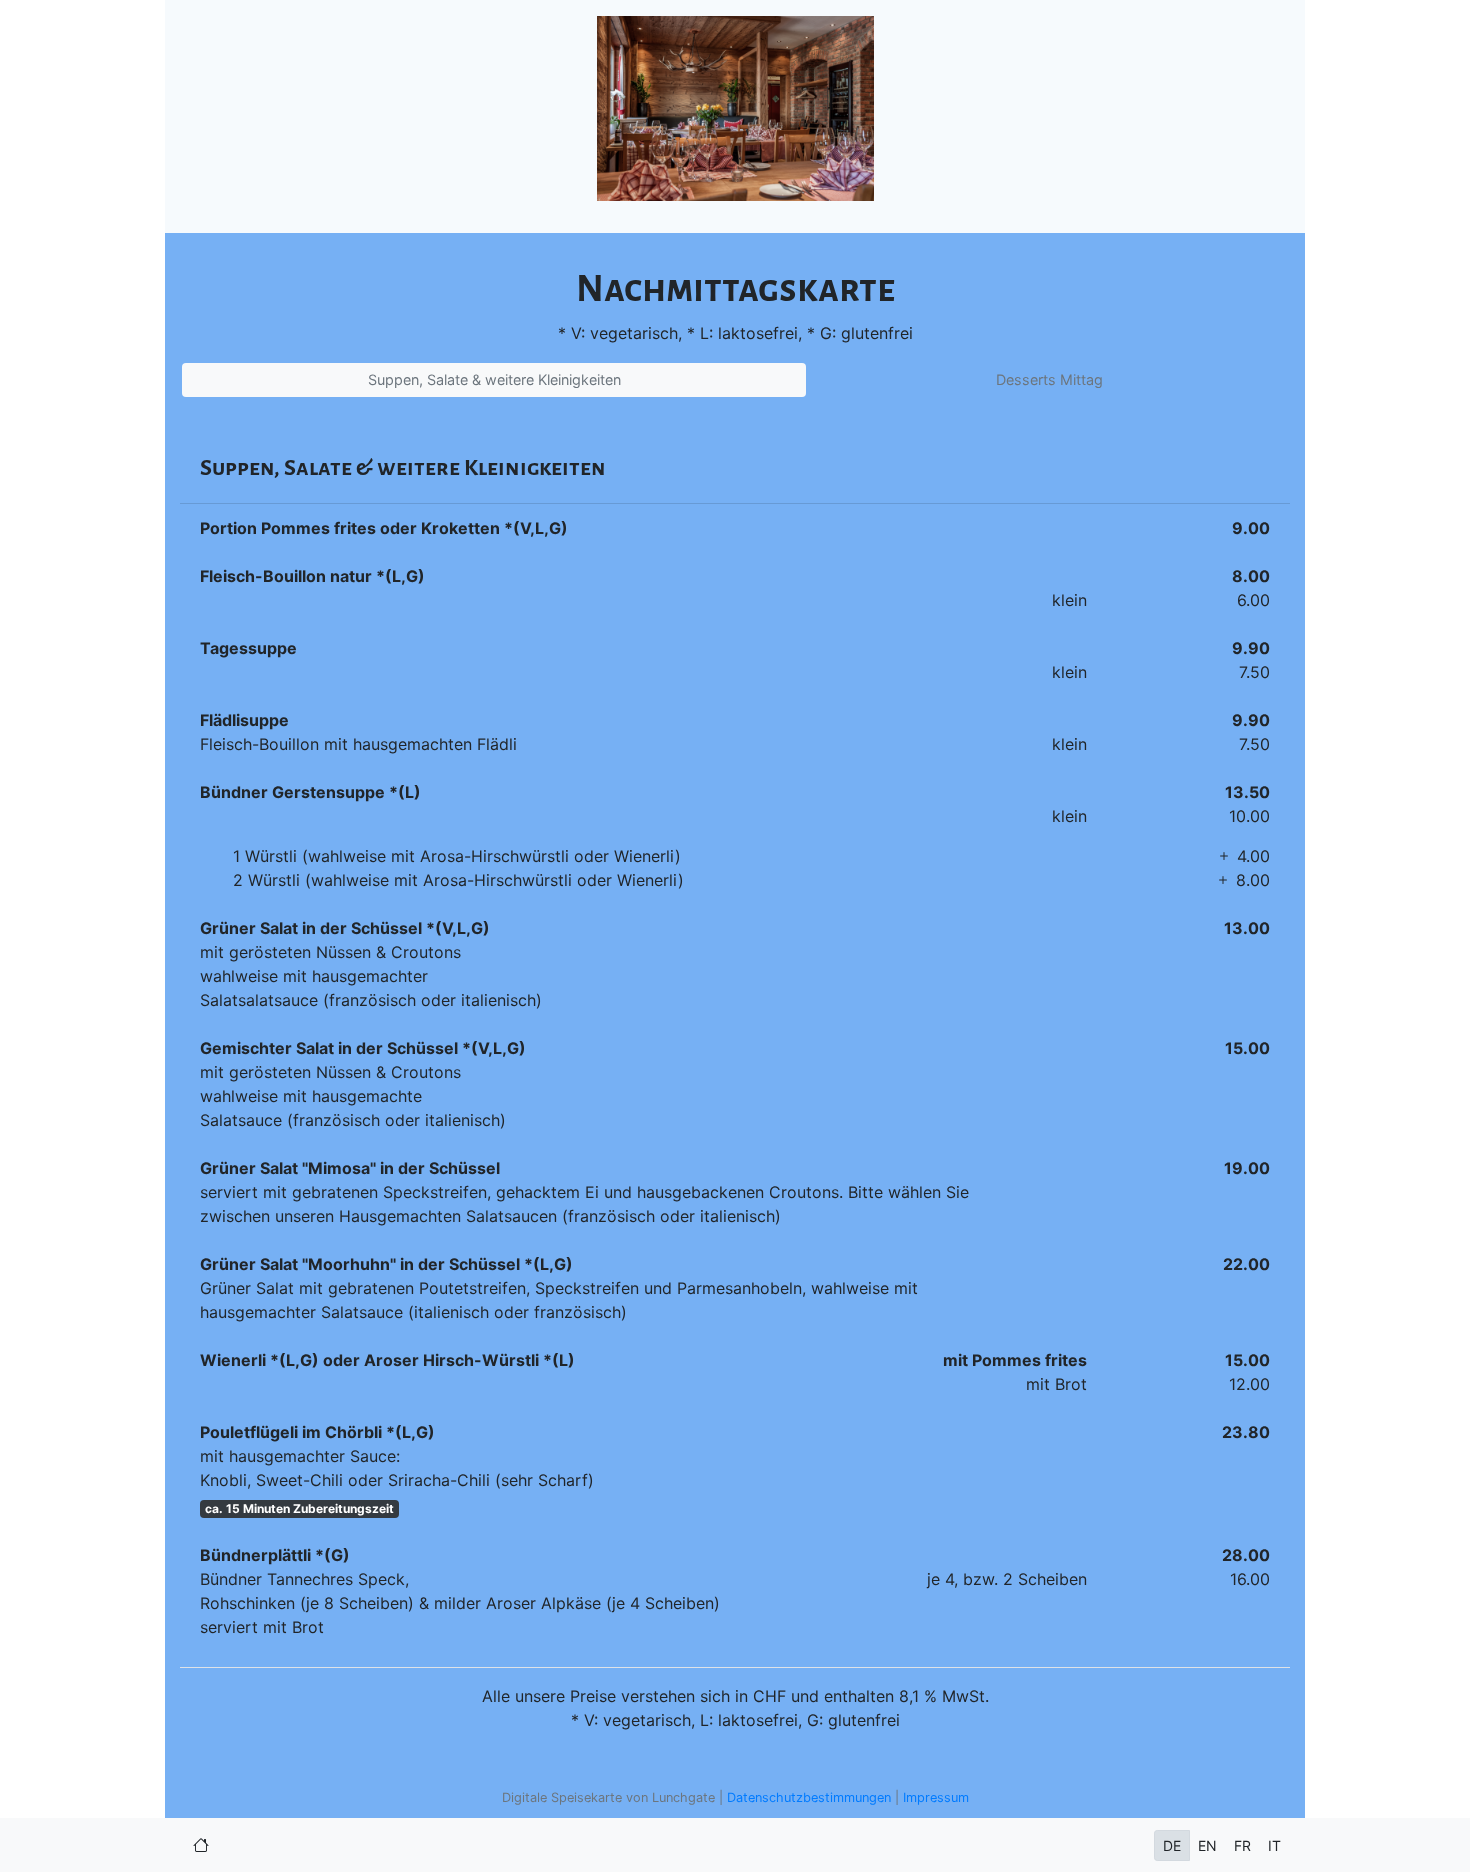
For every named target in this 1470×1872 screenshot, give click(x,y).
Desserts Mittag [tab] (1049, 379)
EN (1207, 1845)
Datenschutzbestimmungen (809, 1797)
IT (1274, 1845)
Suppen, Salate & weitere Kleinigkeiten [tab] (494, 379)
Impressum (936, 1797)
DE (1172, 1845)
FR (1242, 1845)
